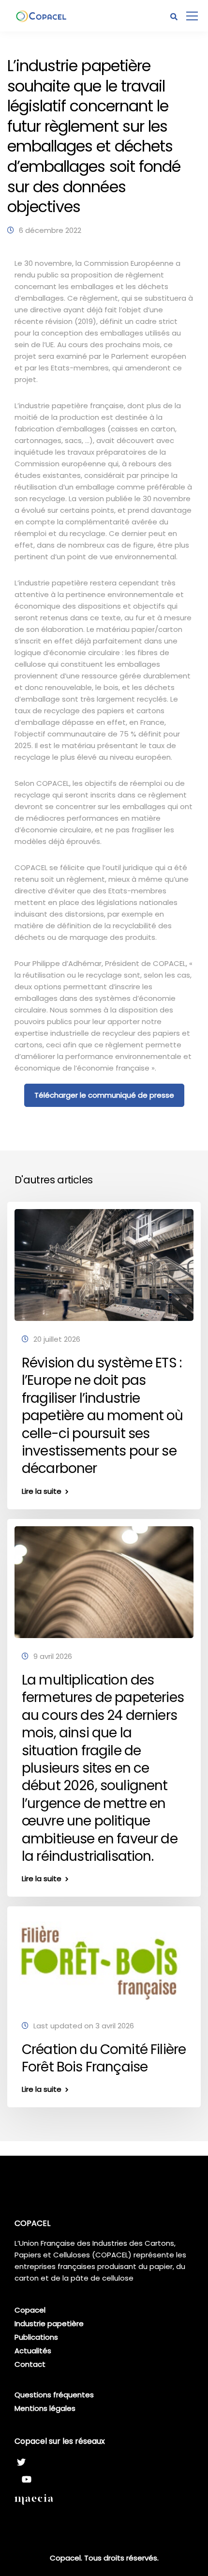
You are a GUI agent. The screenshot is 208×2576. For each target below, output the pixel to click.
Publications (36, 2337)
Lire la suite (42, 1491)
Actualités (33, 2351)
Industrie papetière (49, 2323)
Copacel (30, 2310)
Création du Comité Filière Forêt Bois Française (104, 2058)
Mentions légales (45, 2408)
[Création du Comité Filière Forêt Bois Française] (104, 1960)
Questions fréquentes (54, 2395)
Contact (30, 2364)
